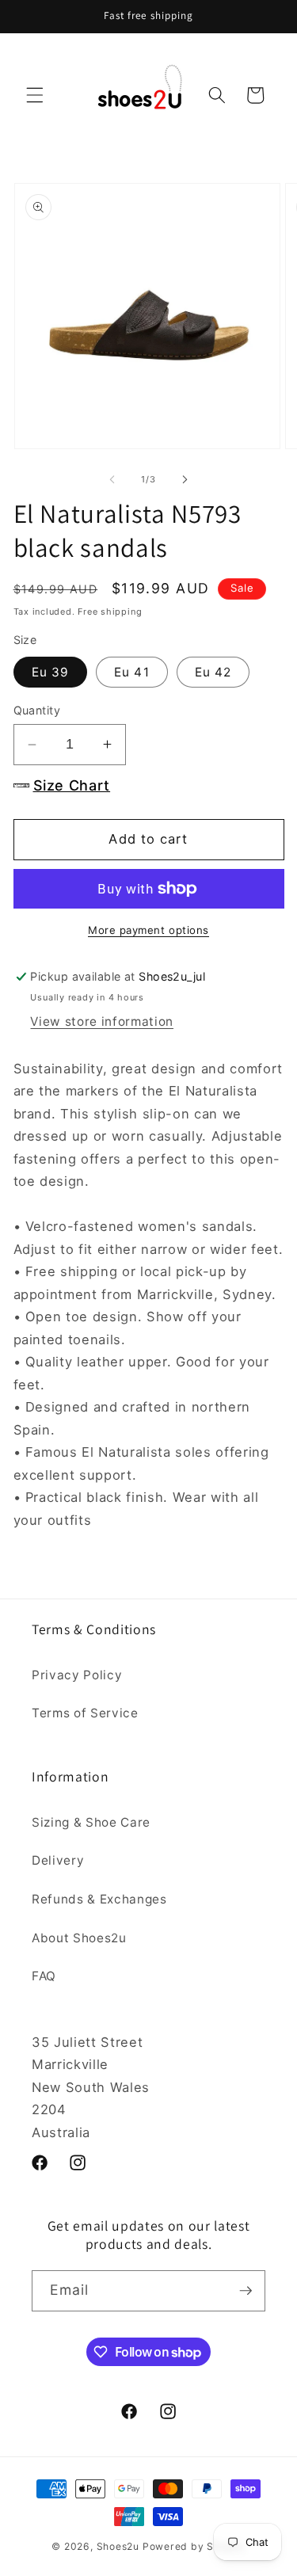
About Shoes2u (79, 1938)
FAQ (44, 1976)
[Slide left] (112, 479)
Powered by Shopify (194, 2546)
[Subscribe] (246, 2291)
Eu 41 (132, 672)
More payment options (148, 930)
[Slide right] (185, 479)
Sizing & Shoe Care (91, 1822)
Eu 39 (51, 672)
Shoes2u (118, 2546)
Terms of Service (85, 1713)
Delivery (58, 1860)
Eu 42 (213, 672)
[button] (35, 95)
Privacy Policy (77, 1675)
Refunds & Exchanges (99, 1899)
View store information (102, 1021)
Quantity (37, 710)
